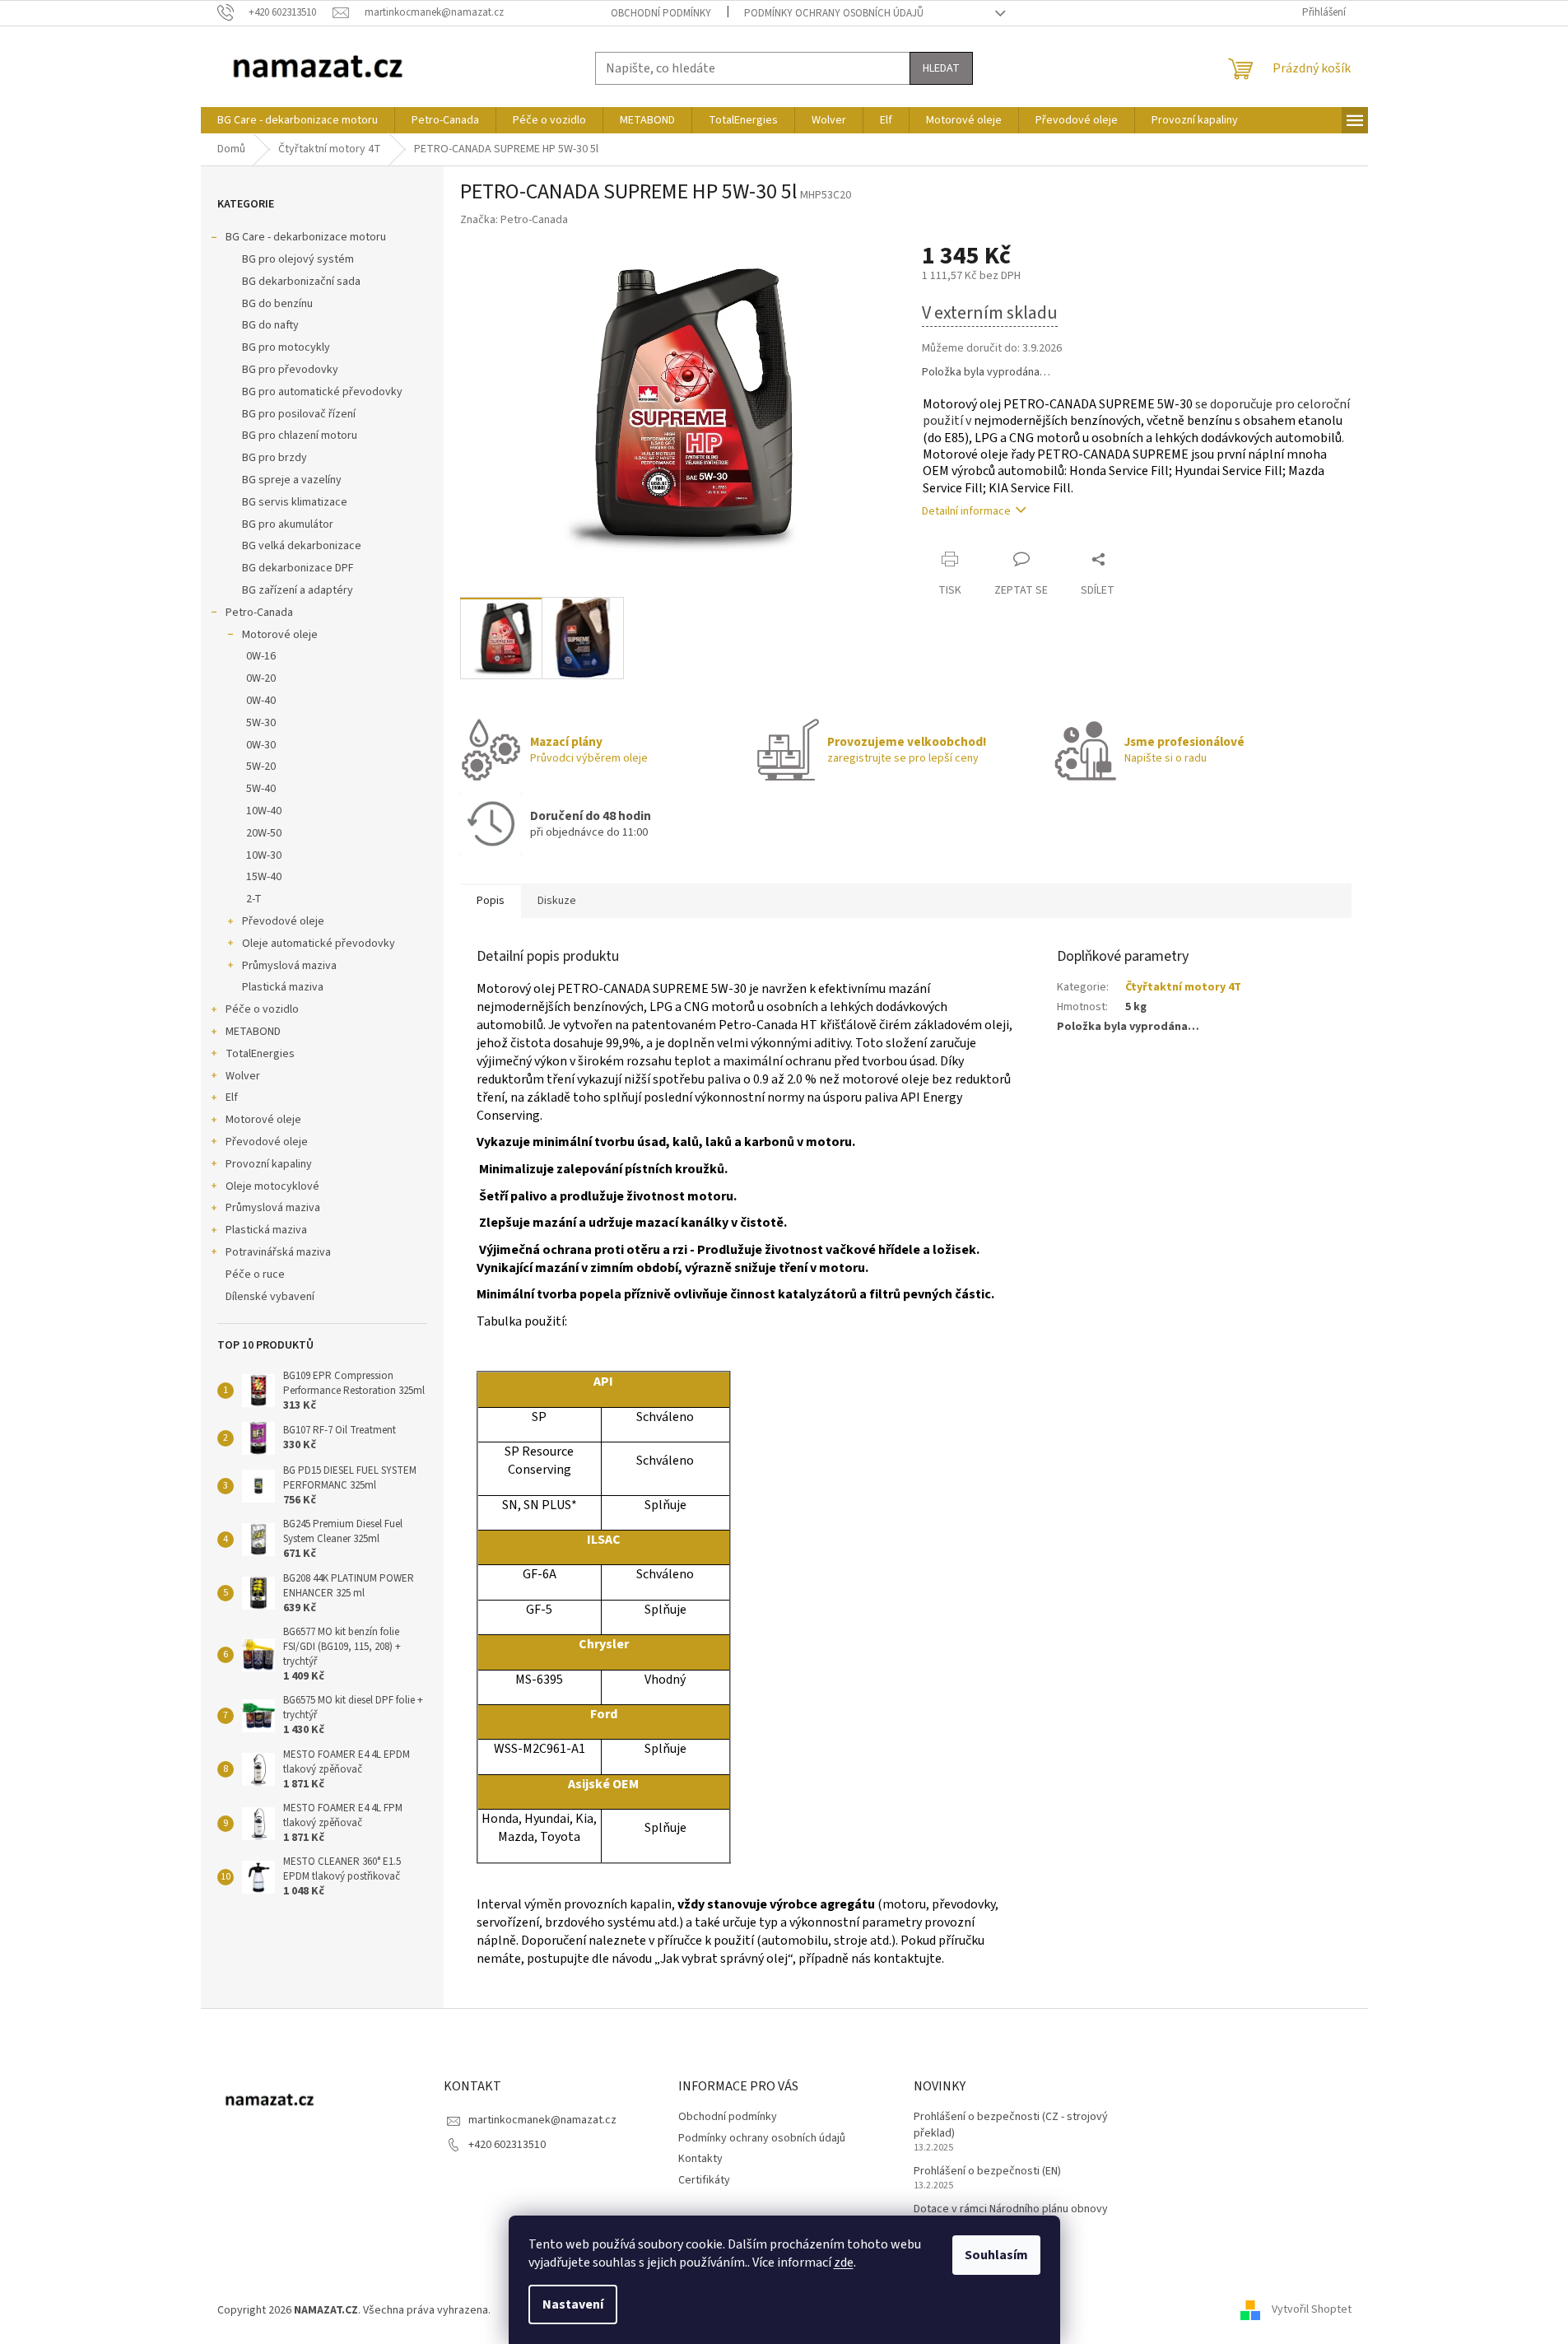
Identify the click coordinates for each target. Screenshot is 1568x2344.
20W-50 (264, 833)
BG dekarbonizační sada (301, 282)
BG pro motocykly (286, 347)
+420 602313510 (507, 2145)
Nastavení (573, 2304)
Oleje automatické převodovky (319, 944)
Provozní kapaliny (269, 1164)
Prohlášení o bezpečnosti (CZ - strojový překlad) (1011, 2125)
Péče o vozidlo (262, 1009)
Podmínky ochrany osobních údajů (834, 13)
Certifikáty (704, 2180)
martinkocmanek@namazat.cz (542, 2120)
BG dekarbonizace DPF (298, 568)
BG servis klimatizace (295, 502)
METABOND (253, 1032)
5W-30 (261, 723)
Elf (232, 1097)
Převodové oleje (283, 921)
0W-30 (261, 745)
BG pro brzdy (275, 458)
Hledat (941, 68)
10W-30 (264, 855)
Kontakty (700, 2159)
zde (844, 2262)
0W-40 (261, 701)
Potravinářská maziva (278, 1252)
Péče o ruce (255, 1275)
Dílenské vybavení (270, 1297)
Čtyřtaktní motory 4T (1183, 987)
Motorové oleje (280, 635)
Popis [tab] (491, 901)
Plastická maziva (283, 987)
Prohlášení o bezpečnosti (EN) (987, 2172)
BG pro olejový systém (298, 259)
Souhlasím (996, 2255)
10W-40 (264, 811)
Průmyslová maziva (289, 966)
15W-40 (264, 877)
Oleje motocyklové (272, 1186)
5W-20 (261, 767)
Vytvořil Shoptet (1312, 2310)
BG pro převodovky (290, 370)
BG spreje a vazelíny (292, 480)
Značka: (514, 220)
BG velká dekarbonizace (302, 546)
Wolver (243, 1076)
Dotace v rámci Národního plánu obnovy (1011, 2209)
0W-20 (261, 678)
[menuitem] (298, 120)
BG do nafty (270, 325)
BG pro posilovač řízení (299, 414)
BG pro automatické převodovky (322, 392)
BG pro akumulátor (288, 524)
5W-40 (261, 789)
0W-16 (261, 656)
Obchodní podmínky (661, 13)
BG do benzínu (277, 304)
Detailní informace (966, 511)
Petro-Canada (259, 613)
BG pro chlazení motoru (300, 436)
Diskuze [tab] (557, 901)
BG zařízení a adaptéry (298, 590)
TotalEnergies (260, 1054)
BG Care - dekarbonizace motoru (306, 237)
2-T (254, 899)
